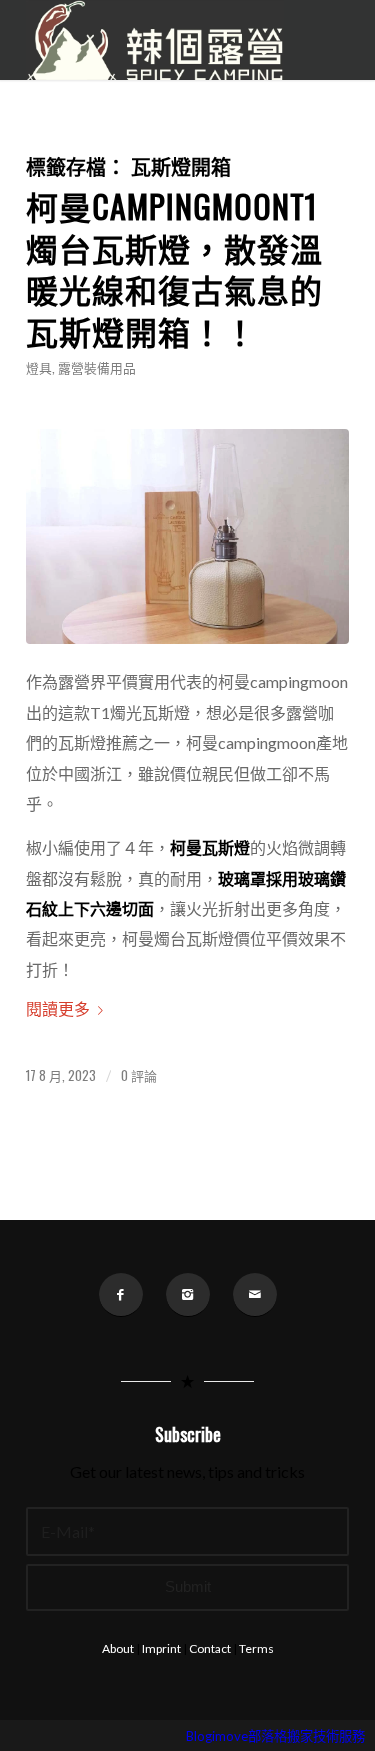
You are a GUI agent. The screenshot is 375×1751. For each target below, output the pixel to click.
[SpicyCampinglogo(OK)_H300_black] (155, 40)
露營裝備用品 (97, 367)
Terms (256, 1648)
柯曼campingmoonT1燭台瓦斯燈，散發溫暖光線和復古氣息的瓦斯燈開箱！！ (174, 268)
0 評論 (139, 1075)
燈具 (39, 367)
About (118, 1648)
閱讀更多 (58, 1008)
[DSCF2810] (187, 536)
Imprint (161, 1648)
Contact (210, 1648)
